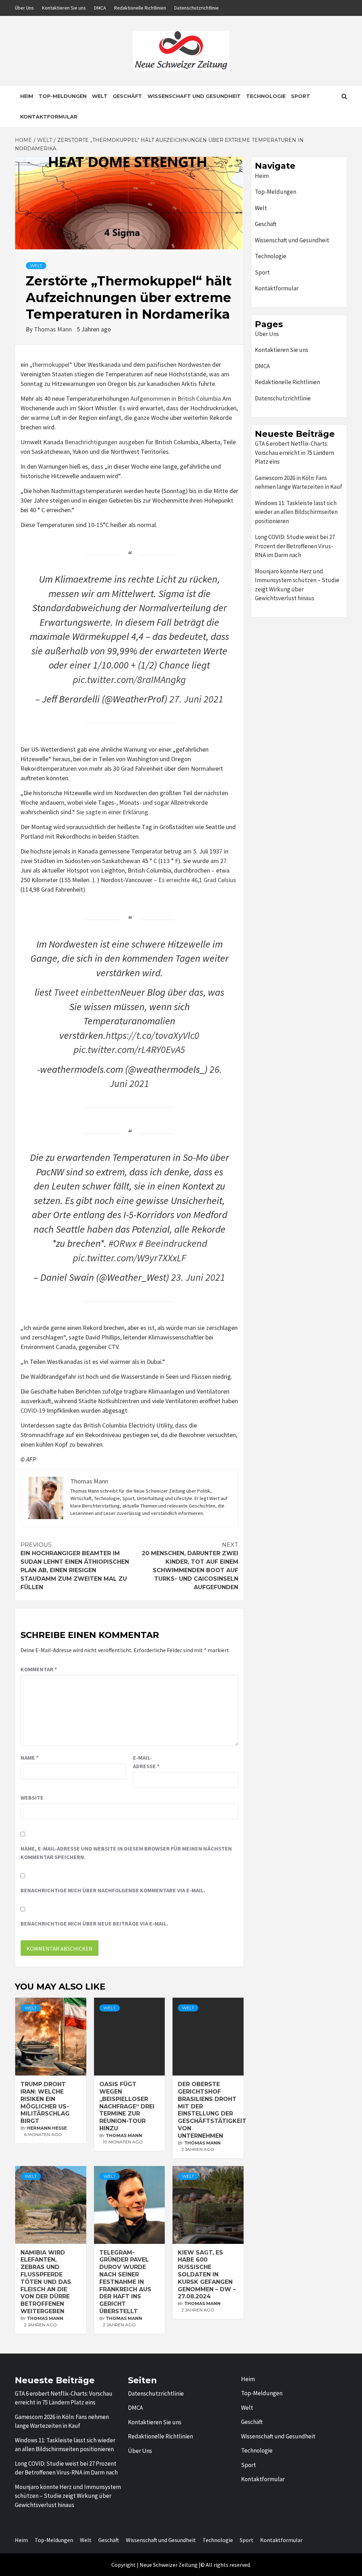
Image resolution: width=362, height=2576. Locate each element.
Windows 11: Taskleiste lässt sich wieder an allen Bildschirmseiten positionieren (296, 512)
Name (30, 1758)
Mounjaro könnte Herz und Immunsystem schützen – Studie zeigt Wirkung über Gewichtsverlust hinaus (297, 585)
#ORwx (122, 1243)
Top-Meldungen (63, 96)
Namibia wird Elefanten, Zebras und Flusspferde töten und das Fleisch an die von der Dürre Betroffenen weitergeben (46, 2282)
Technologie (266, 96)
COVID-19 (33, 1410)
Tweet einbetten (87, 992)
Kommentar (39, 1669)
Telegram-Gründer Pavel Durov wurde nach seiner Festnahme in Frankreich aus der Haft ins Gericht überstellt (125, 2282)
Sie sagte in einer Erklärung (112, 812)
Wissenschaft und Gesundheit (194, 96)
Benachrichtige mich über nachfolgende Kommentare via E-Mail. (113, 1890)
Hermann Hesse (47, 2128)
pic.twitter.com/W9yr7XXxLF (129, 1258)
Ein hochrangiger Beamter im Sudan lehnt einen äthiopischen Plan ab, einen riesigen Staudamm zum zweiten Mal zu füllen (75, 1566)
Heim (27, 96)
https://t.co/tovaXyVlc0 (153, 1035)
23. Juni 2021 (198, 1277)
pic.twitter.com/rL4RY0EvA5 (129, 1049)
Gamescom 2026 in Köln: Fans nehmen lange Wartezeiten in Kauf (299, 482)
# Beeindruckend (173, 1243)
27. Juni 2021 (196, 699)
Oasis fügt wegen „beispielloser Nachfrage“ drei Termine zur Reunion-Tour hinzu (127, 2106)
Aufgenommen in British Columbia (176, 398)
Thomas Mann (54, 329)
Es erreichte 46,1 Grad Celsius (197, 880)
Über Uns (24, 8)
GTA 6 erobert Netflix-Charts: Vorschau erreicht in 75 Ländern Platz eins (294, 453)
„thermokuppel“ (51, 364)
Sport (300, 96)
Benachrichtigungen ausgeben (104, 442)
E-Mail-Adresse (146, 1762)
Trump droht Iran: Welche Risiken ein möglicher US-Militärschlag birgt (45, 2103)
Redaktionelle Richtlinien (140, 8)
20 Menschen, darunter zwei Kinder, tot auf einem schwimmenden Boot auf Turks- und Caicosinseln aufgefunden (190, 1566)
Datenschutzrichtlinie (197, 8)
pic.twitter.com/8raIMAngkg (129, 679)
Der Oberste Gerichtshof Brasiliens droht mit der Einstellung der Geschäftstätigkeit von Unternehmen (212, 2110)
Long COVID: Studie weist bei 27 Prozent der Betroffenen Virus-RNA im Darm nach (295, 546)
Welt (100, 96)
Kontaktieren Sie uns (64, 8)
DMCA (100, 8)
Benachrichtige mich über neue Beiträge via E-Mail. (94, 1923)
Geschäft (127, 96)
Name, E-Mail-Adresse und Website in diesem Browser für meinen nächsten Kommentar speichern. (126, 1853)
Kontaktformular (49, 117)
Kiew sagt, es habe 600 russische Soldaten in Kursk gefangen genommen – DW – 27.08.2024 (207, 2275)
